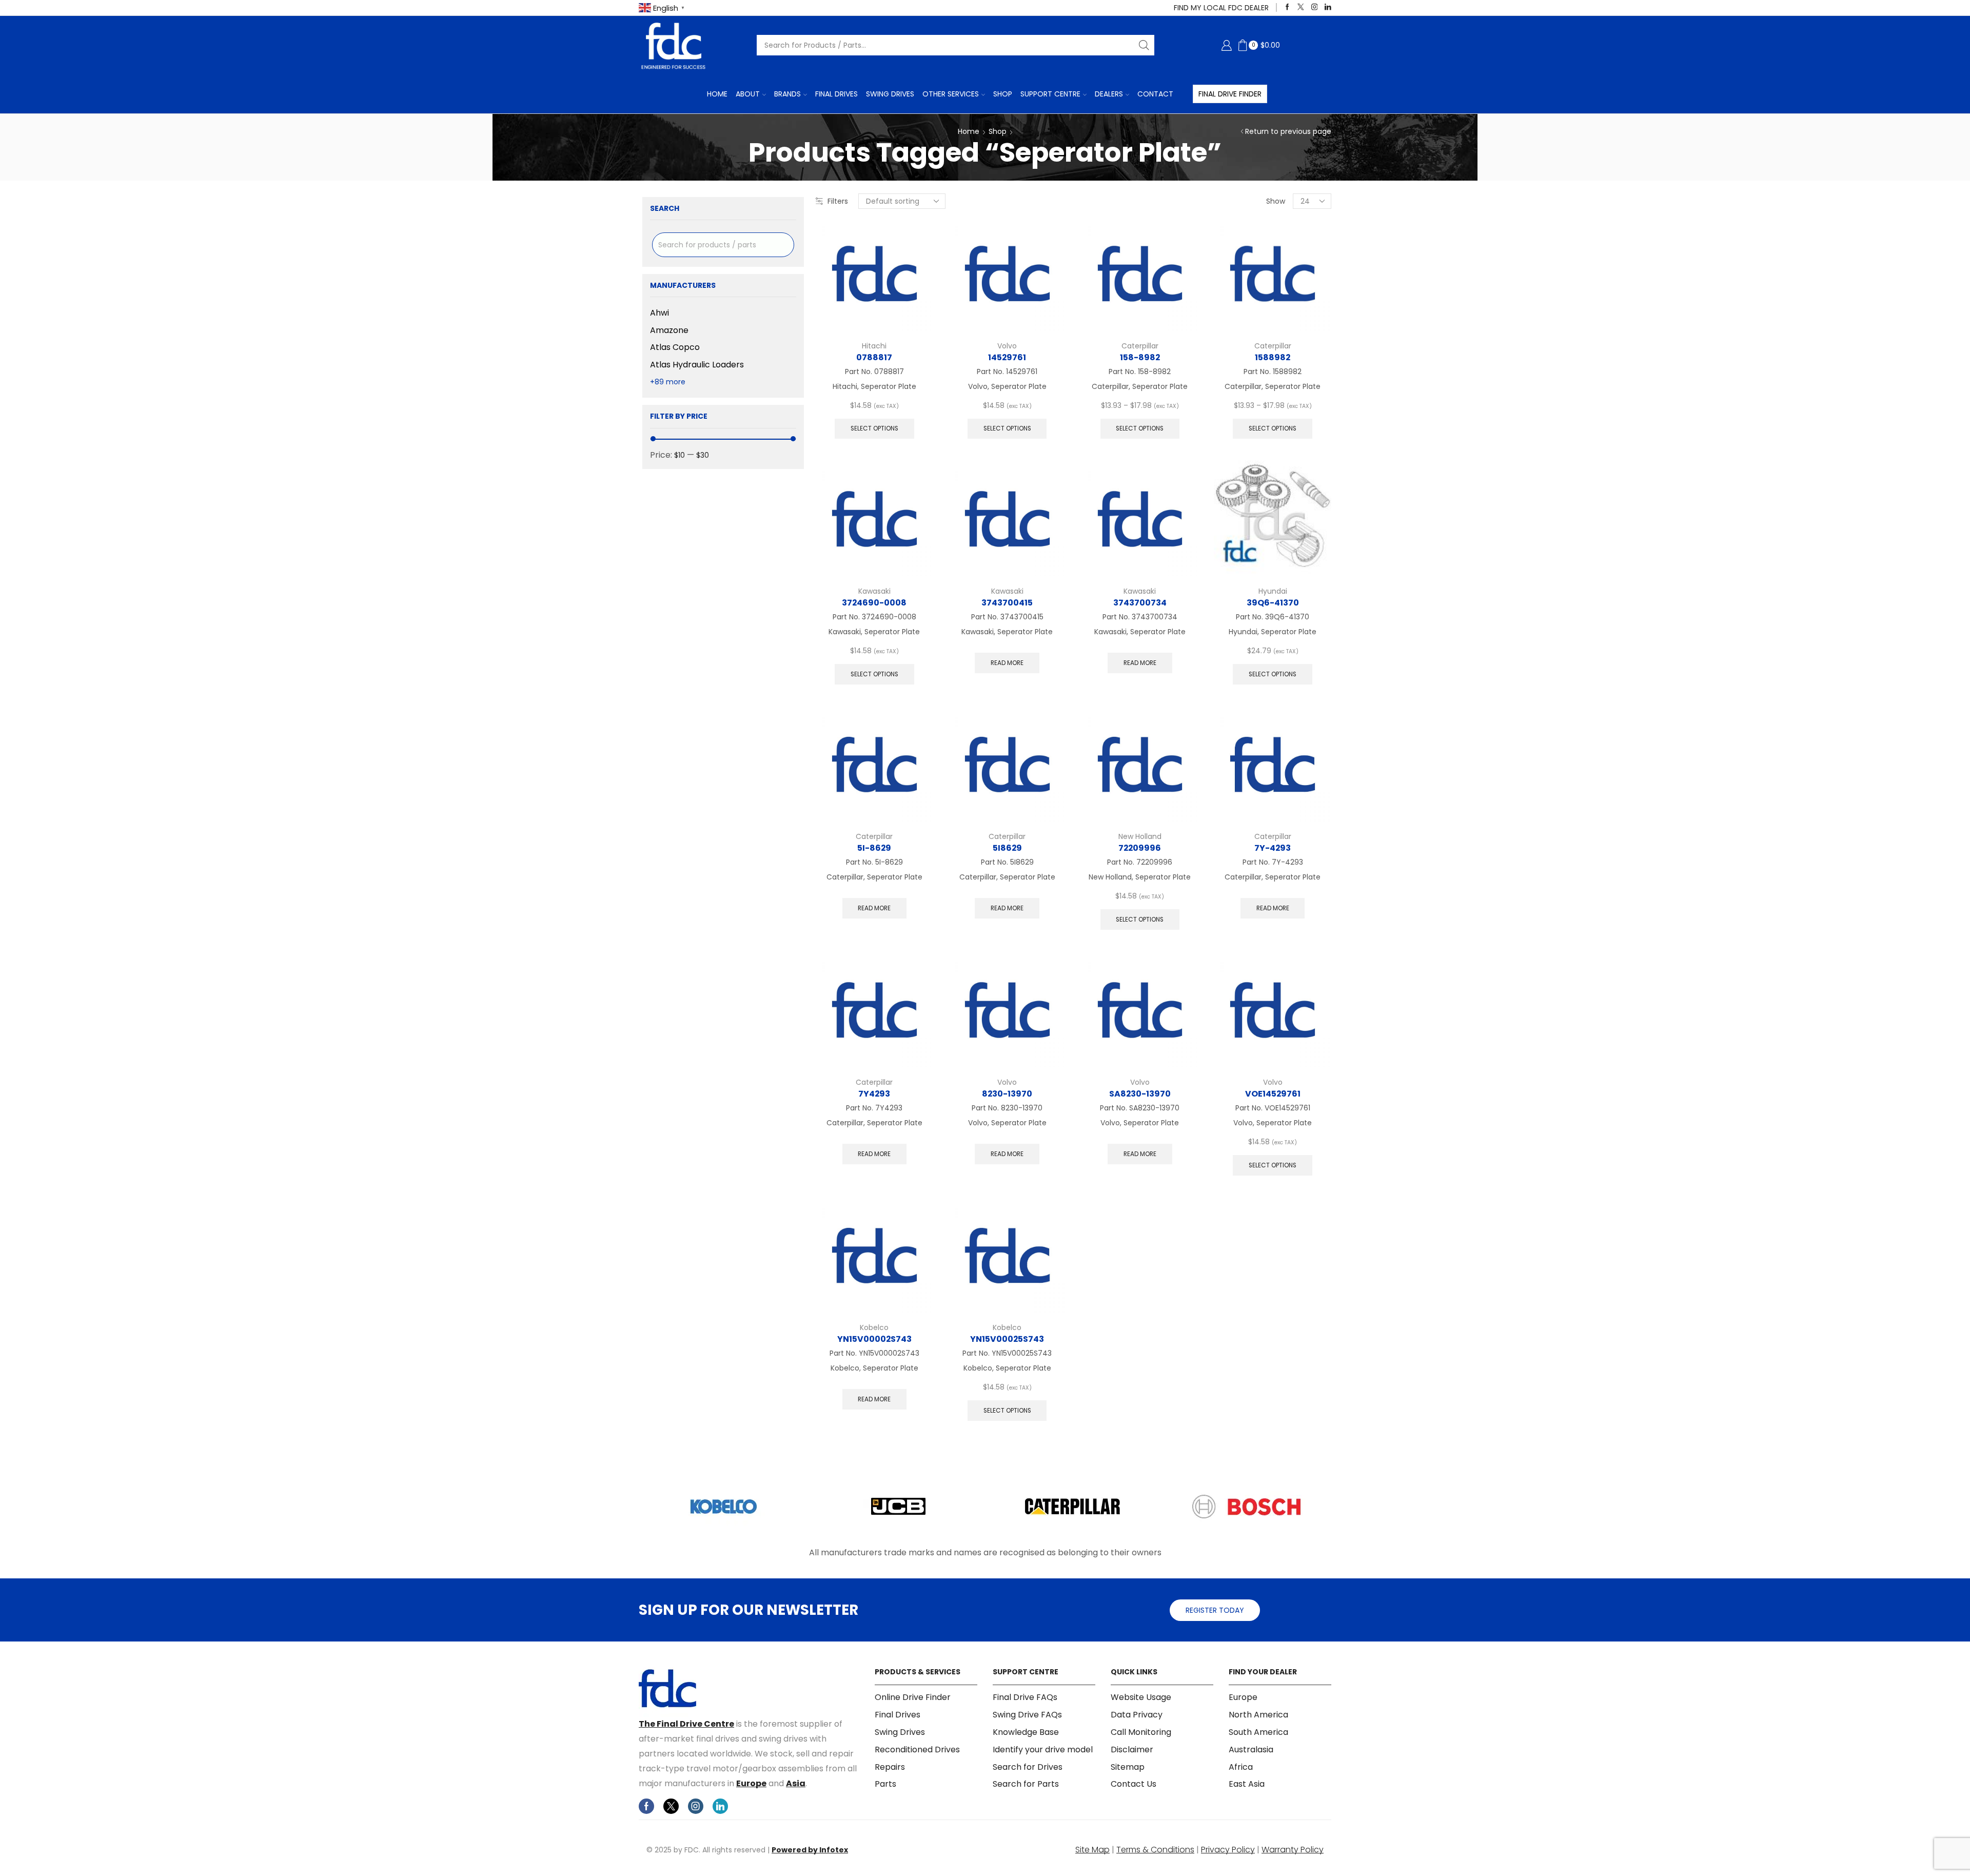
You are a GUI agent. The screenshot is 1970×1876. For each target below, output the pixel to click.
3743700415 (1007, 603)
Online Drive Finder (913, 1697)
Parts (885, 1784)
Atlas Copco (675, 347)
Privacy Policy (1228, 1850)
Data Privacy (1137, 1715)
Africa (1241, 1767)
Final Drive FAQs (1025, 1697)
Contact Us (1134, 1784)
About (748, 94)
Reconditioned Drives (917, 1750)
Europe (751, 1783)
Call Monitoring (1141, 1732)
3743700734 (1140, 603)
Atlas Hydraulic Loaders (697, 365)
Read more (1007, 663)
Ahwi (659, 313)
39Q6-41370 (1273, 603)
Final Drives (836, 94)
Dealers (1109, 94)
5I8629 (1007, 848)
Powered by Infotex (810, 1850)
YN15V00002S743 (874, 1339)
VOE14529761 (1273, 1094)
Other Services (951, 94)
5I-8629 (874, 848)
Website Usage (1141, 1697)
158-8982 (1140, 357)
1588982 (1273, 357)
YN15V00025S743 (1007, 1339)
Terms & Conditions (1155, 1850)
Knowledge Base (1026, 1732)
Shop (1003, 94)
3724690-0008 (874, 603)
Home (717, 94)
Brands (787, 94)
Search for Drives (1028, 1767)
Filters (838, 201)
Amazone (669, 330)
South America (1258, 1732)
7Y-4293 (1273, 848)
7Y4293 (874, 1094)
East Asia (1247, 1784)
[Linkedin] (1328, 7)
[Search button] (1144, 45)
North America (1258, 1715)
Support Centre (1050, 94)
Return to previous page (1288, 131)
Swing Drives (890, 94)
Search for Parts (1026, 1784)
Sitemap (1128, 1767)
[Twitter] (1301, 7)
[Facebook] (1287, 7)
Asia (796, 1783)
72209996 (1140, 848)
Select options (874, 428)
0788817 (874, 357)
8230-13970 (1007, 1094)
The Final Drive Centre (686, 1724)
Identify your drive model (1043, 1750)
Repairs (890, 1767)
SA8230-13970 (1140, 1094)
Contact (1155, 94)
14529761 (1007, 357)
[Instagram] (1315, 7)
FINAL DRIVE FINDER (1230, 94)
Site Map (1092, 1850)
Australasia (1251, 1750)
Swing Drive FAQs (1027, 1715)
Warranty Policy (1293, 1850)
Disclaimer (1132, 1750)
